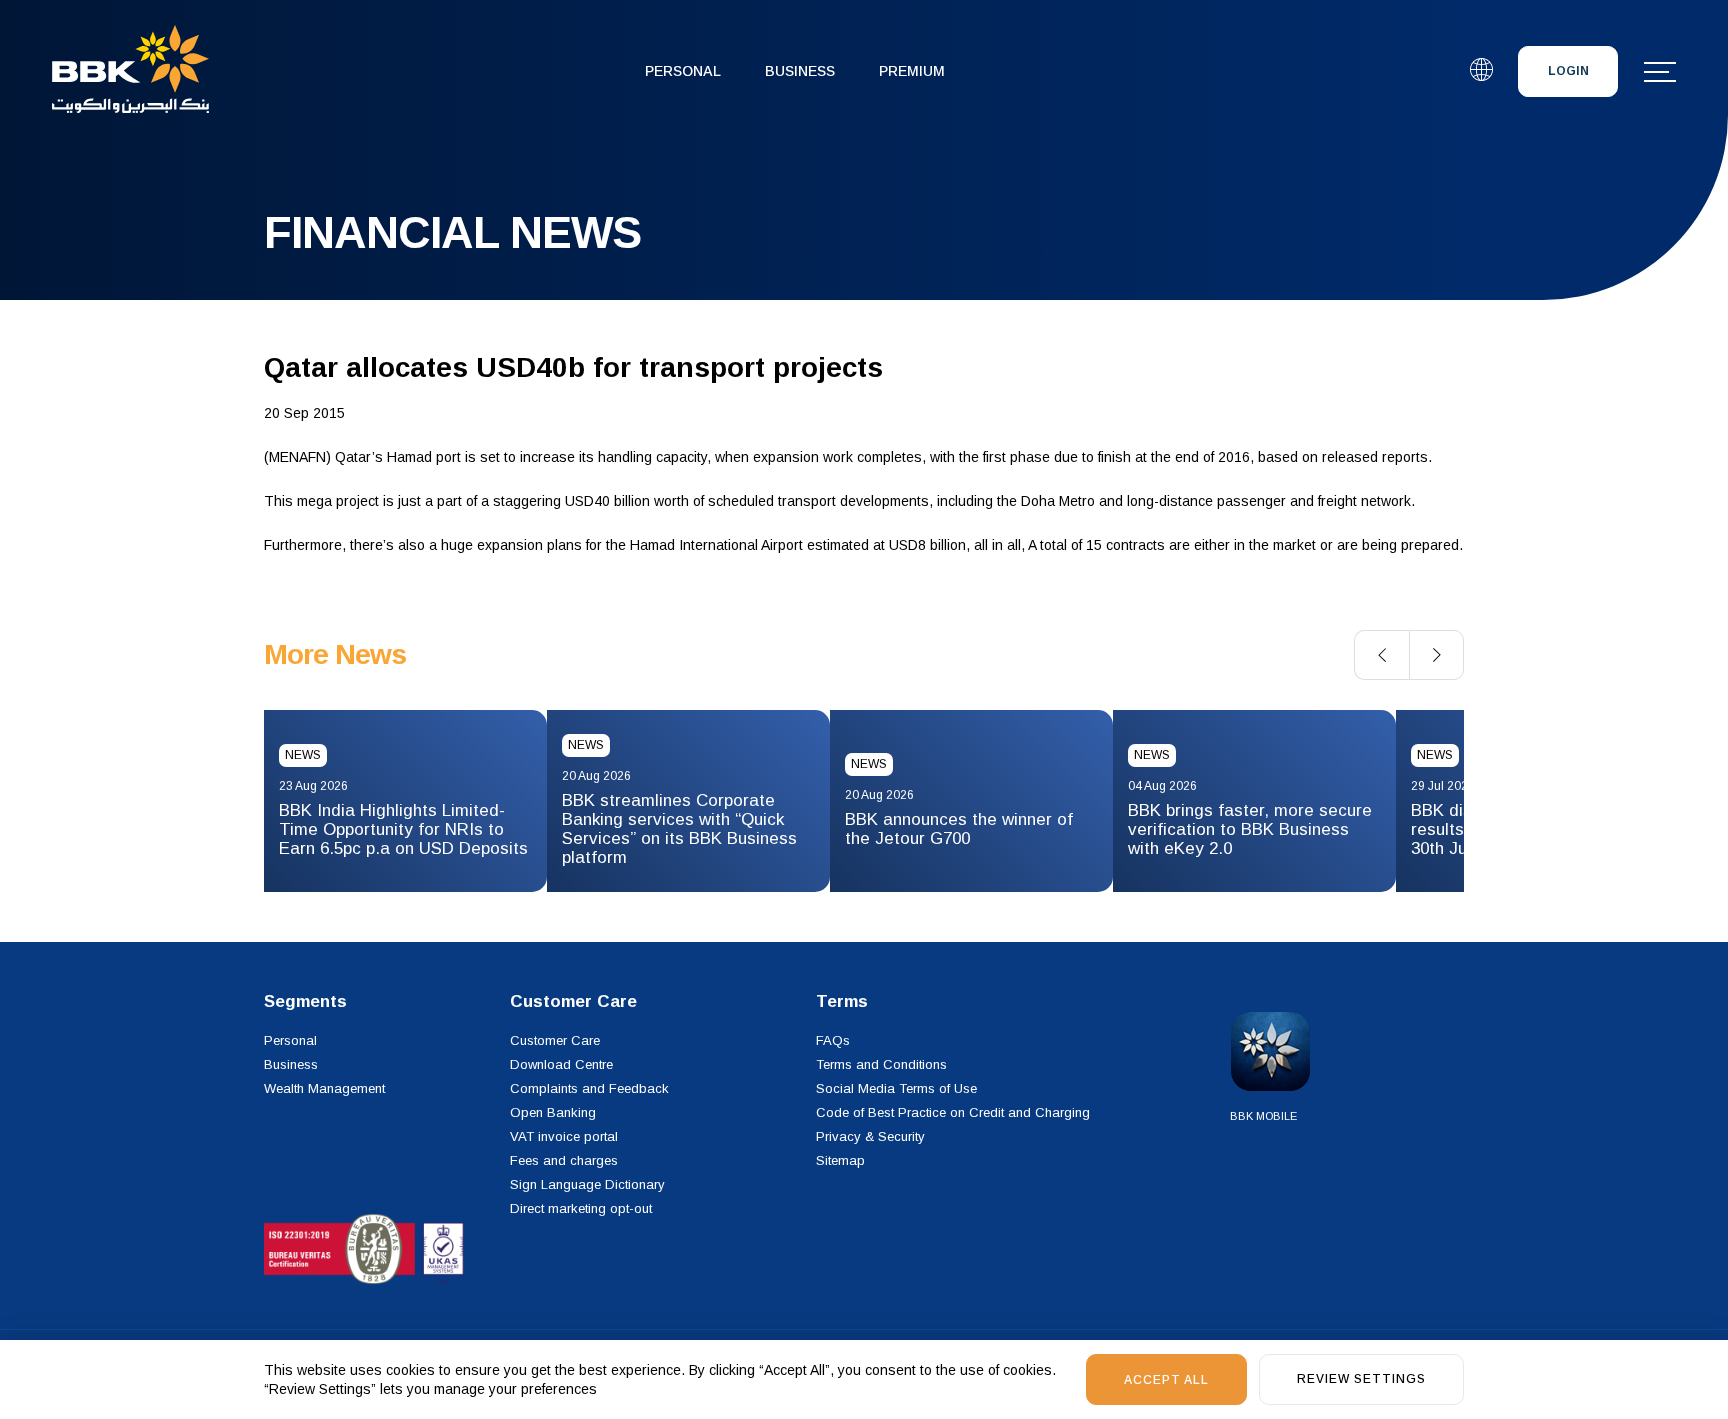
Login (1568, 71)
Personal (683, 71)
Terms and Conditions (881, 1064)
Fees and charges (564, 1160)
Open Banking (553, 1112)
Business (800, 71)
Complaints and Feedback (589, 1088)
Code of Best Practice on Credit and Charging (953, 1112)
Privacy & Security (870, 1136)
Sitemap (840, 1160)
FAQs (833, 1040)
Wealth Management (324, 1088)
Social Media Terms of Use (896, 1088)
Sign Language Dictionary (587, 1184)
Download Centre (561, 1064)
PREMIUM (912, 71)
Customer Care (555, 1040)
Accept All (1166, 1380)
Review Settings (1361, 1379)
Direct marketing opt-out (581, 1208)
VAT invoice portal (564, 1136)
